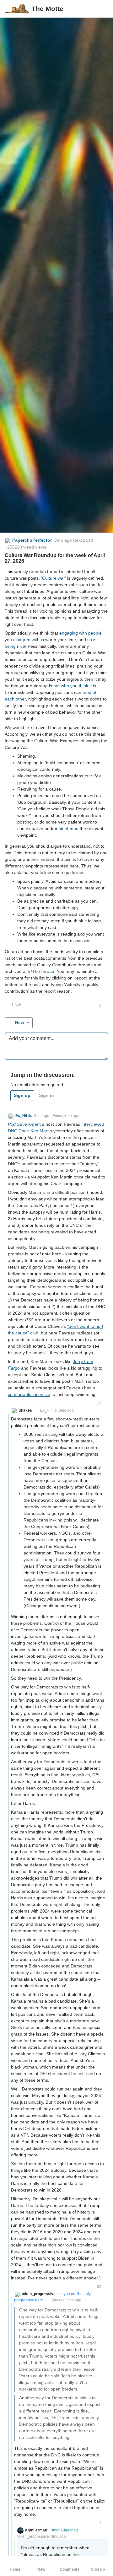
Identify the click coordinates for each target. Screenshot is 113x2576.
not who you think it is (75, 686)
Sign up (22, 1095)
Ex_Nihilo (48, 1410)
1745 (16, 1005)
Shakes (58, 2300)
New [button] (20, 1022)
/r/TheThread (41, 971)
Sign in (46, 1095)
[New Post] (93, 9)
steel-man (69, 829)
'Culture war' (54, 578)
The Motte (48, 9)
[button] (103, 9)
